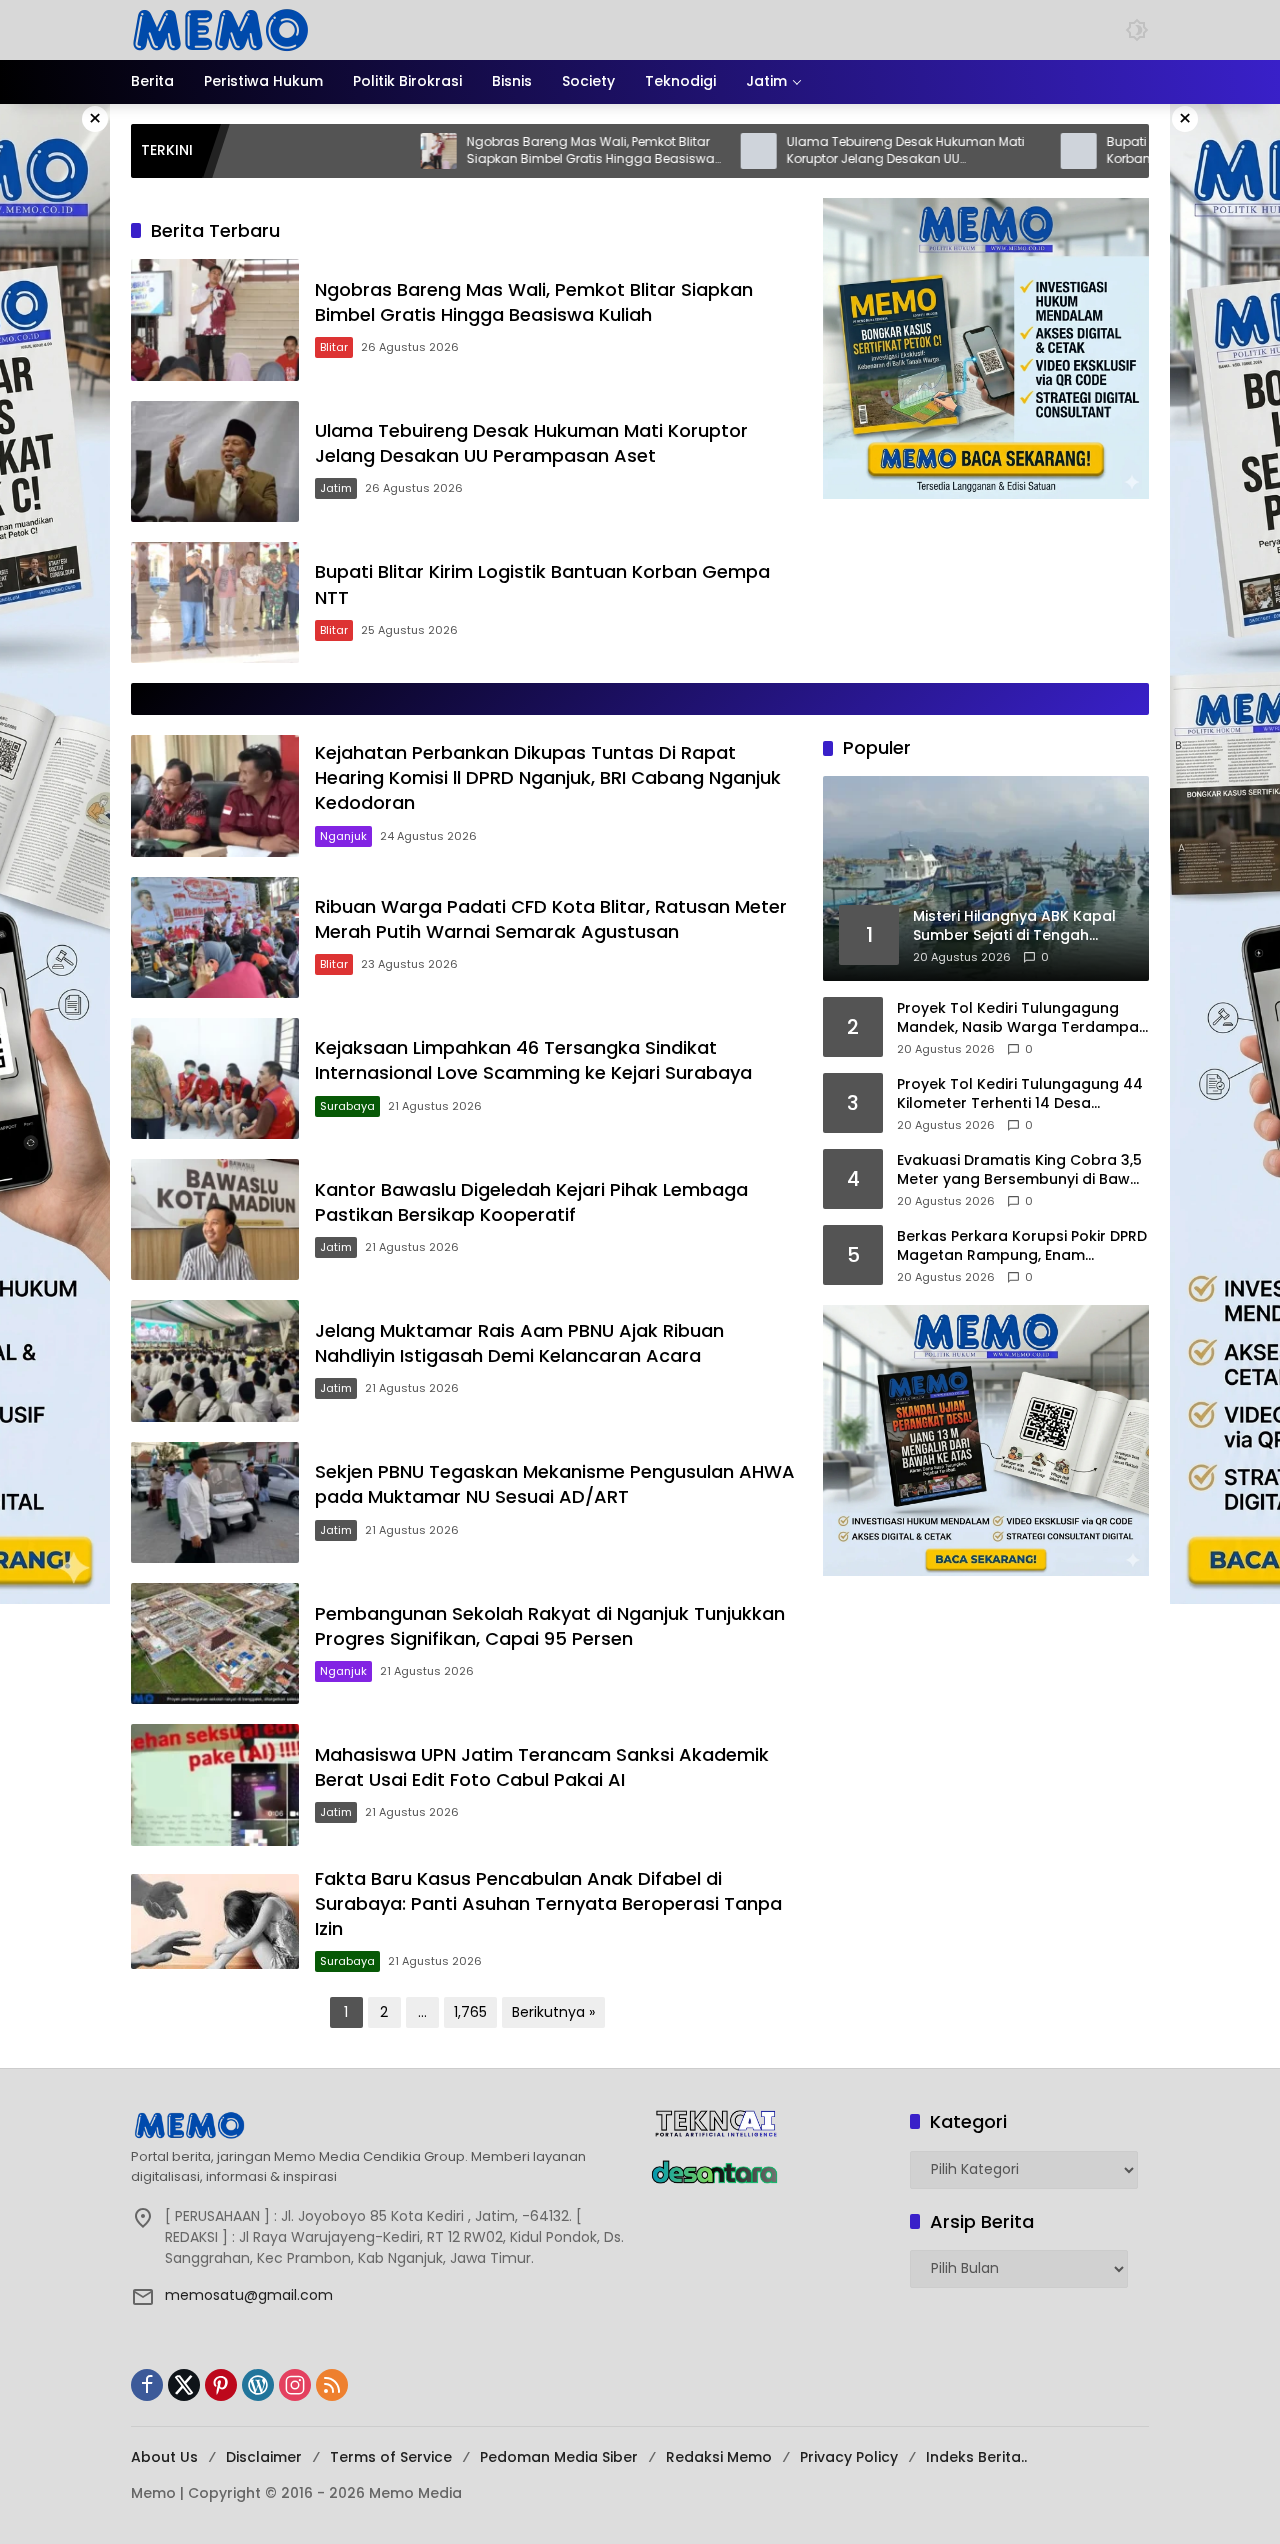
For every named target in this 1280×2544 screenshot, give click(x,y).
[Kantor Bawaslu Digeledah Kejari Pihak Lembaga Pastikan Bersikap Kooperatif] (215, 1219)
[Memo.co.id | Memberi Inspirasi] (221, 29)
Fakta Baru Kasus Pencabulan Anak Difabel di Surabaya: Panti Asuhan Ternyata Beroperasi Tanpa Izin (548, 1903)
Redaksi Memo (719, 2457)
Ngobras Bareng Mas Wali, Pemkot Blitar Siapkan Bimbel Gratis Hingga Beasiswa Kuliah (491, 151)
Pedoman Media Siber (559, 2457)
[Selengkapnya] (380, 2125)
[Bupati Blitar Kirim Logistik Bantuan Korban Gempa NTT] (979, 151)
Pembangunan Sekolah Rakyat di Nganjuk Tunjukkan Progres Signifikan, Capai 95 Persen (550, 1626)
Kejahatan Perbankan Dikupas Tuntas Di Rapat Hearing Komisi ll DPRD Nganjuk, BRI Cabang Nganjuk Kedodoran (548, 777)
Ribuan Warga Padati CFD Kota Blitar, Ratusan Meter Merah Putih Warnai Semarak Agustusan (551, 919)
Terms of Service (391, 2457)
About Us (164, 2457)
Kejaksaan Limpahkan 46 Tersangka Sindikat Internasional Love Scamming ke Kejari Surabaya (533, 1060)
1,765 (470, 2012)
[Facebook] (147, 2385)
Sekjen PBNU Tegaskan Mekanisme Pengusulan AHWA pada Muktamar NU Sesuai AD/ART (555, 1484)
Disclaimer (264, 2457)
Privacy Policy (849, 2457)
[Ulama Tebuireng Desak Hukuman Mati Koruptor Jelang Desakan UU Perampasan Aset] (659, 151)
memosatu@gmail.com (249, 2295)
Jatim (336, 488)
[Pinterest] (221, 2385)
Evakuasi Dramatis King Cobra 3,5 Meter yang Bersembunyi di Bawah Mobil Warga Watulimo (1023, 1170)
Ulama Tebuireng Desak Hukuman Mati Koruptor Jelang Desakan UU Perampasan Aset (806, 151)
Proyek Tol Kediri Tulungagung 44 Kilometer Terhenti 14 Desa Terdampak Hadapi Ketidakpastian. (1020, 1094)
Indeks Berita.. (976, 2457)
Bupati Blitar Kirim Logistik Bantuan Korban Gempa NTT (1113, 150)
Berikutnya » (553, 2012)
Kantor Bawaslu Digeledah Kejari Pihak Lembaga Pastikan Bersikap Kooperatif (531, 1202)
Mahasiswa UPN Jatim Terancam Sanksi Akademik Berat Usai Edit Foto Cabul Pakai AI (542, 1767)
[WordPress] (258, 2385)
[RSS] (332, 2385)
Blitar (334, 347)
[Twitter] (184, 2385)
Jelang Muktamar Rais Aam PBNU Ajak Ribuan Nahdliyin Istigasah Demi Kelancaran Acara (519, 1343)
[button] (1137, 30)
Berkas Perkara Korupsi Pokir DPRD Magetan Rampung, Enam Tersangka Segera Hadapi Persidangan (1022, 1246)
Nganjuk (343, 836)
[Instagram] (295, 2385)
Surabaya (347, 1106)
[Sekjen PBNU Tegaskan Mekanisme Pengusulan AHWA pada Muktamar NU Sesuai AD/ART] (215, 1502)
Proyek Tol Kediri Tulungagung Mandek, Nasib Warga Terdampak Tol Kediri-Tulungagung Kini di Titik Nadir (1022, 1018)
